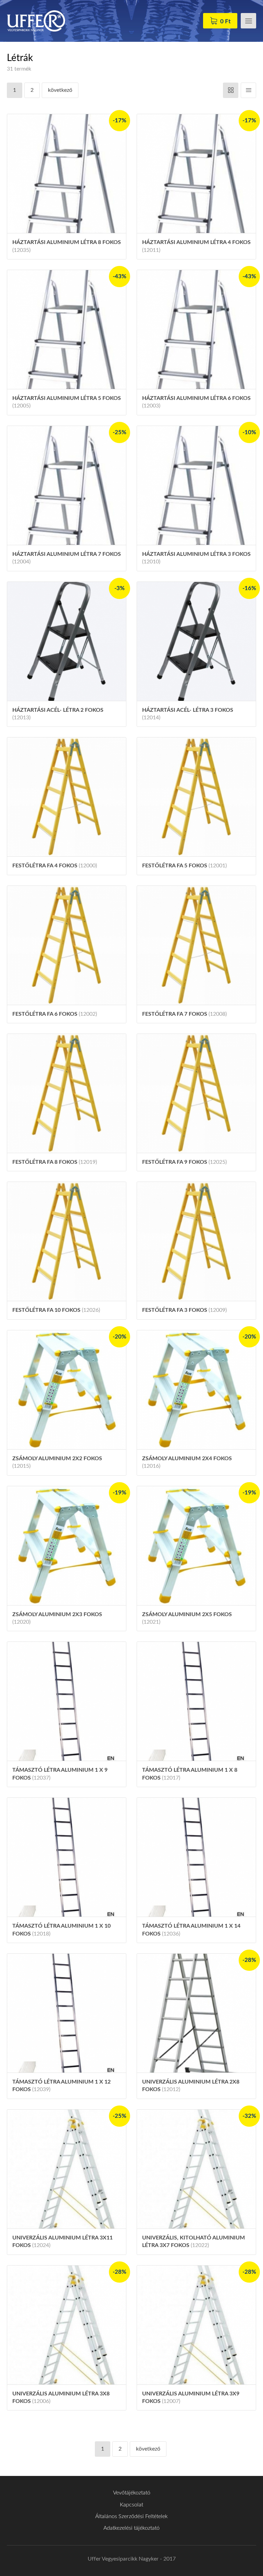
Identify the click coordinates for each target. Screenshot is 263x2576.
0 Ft (225, 21)
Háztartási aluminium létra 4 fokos (196, 246)
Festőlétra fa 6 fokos (55, 1014)
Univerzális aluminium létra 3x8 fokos (61, 2397)
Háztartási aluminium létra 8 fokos (67, 246)
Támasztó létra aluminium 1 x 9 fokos (60, 1774)
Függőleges (248, 90)
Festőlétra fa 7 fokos (184, 1014)
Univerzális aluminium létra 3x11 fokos (62, 2242)
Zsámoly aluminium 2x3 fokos (57, 1618)
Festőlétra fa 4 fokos (55, 866)
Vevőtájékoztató (132, 2493)
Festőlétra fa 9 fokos (184, 1162)
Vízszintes (231, 90)
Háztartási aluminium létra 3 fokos (196, 558)
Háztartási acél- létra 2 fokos (58, 714)
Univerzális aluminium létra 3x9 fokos (191, 2397)
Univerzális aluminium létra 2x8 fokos (191, 2086)
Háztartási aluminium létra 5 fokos (67, 402)
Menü (248, 21)
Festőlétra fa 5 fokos (184, 866)
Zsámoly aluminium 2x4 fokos (187, 1462)
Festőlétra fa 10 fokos (56, 1310)
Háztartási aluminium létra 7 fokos (67, 558)
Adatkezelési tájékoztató (131, 2528)
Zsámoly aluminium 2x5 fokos (187, 1618)
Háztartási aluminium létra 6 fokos (196, 402)
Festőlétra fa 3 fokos (184, 1310)
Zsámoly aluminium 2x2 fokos (57, 1462)
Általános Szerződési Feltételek (131, 2516)
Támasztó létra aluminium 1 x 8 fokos (190, 1774)
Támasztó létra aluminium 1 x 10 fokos (61, 1930)
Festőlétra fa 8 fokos (55, 1162)
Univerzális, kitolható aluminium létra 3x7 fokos (193, 2242)
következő (60, 90)
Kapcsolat (131, 2505)
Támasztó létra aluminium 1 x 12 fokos (61, 2086)
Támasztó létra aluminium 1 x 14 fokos (191, 1930)
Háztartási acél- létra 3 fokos (188, 714)
